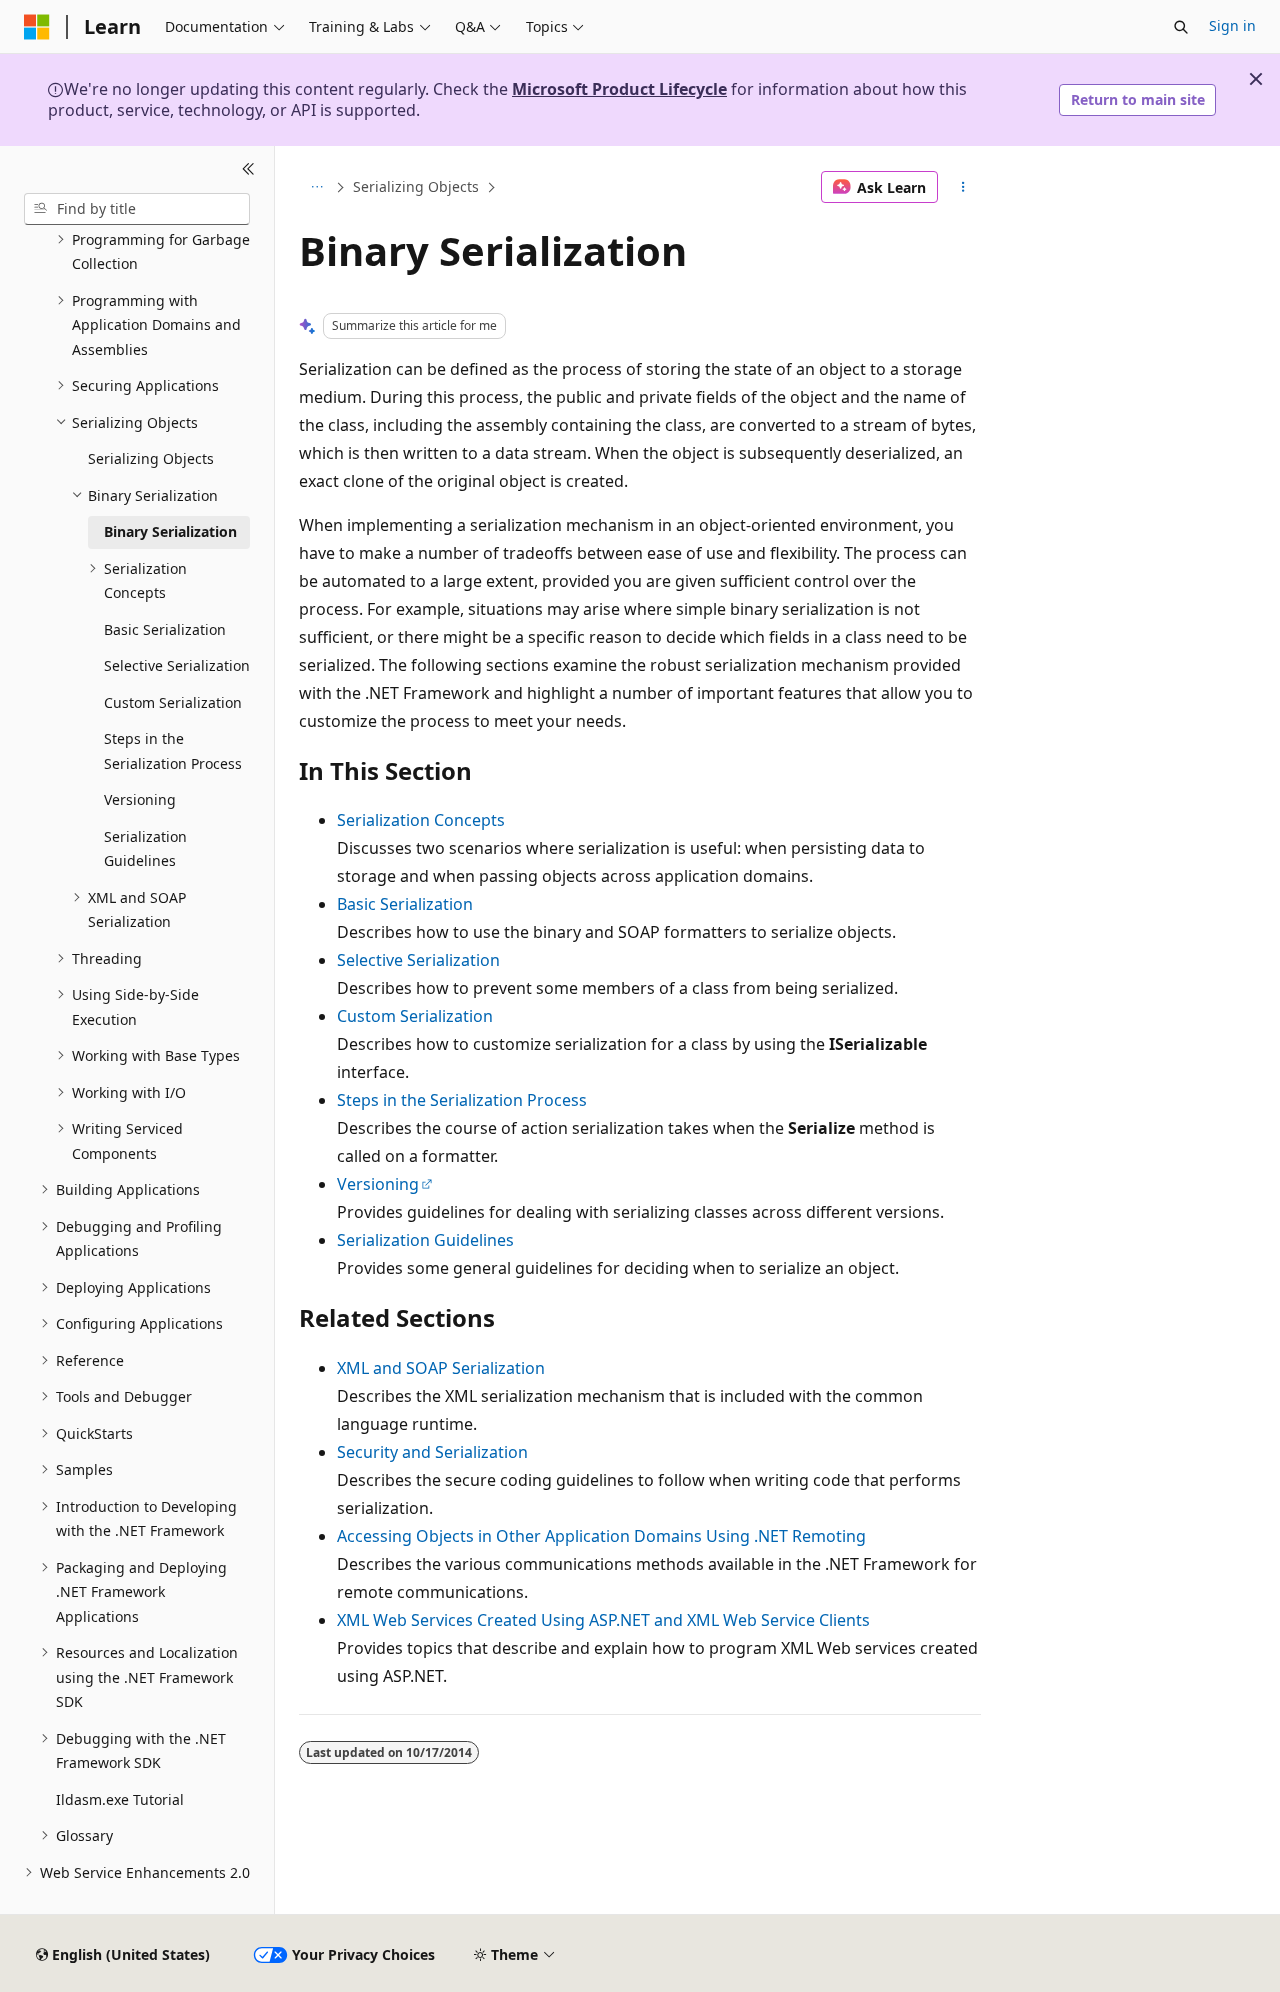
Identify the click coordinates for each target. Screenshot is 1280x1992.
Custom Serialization (415, 1016)
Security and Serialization (432, 1452)
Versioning (378, 1184)
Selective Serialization (418, 960)
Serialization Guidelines (425, 1240)
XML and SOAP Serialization (441, 1368)
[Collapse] (248, 170)
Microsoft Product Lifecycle (619, 89)
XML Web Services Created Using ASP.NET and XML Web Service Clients (603, 1620)
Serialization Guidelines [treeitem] (145, 849)
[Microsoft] (37, 27)
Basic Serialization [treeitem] (165, 629)
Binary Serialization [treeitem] (170, 531)
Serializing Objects (416, 186)
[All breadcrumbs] (316, 187)
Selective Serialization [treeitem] (177, 665)
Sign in (1232, 25)
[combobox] (137, 209)
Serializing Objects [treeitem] (151, 458)
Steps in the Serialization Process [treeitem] (173, 751)
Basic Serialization (405, 904)
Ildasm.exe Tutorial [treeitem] (120, 1799)
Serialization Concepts (421, 820)
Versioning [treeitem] (140, 799)
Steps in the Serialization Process (462, 1100)
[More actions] (963, 187)
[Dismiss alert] (1256, 79)
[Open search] (1181, 27)
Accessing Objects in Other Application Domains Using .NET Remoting (601, 1536)
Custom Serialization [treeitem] (173, 702)
